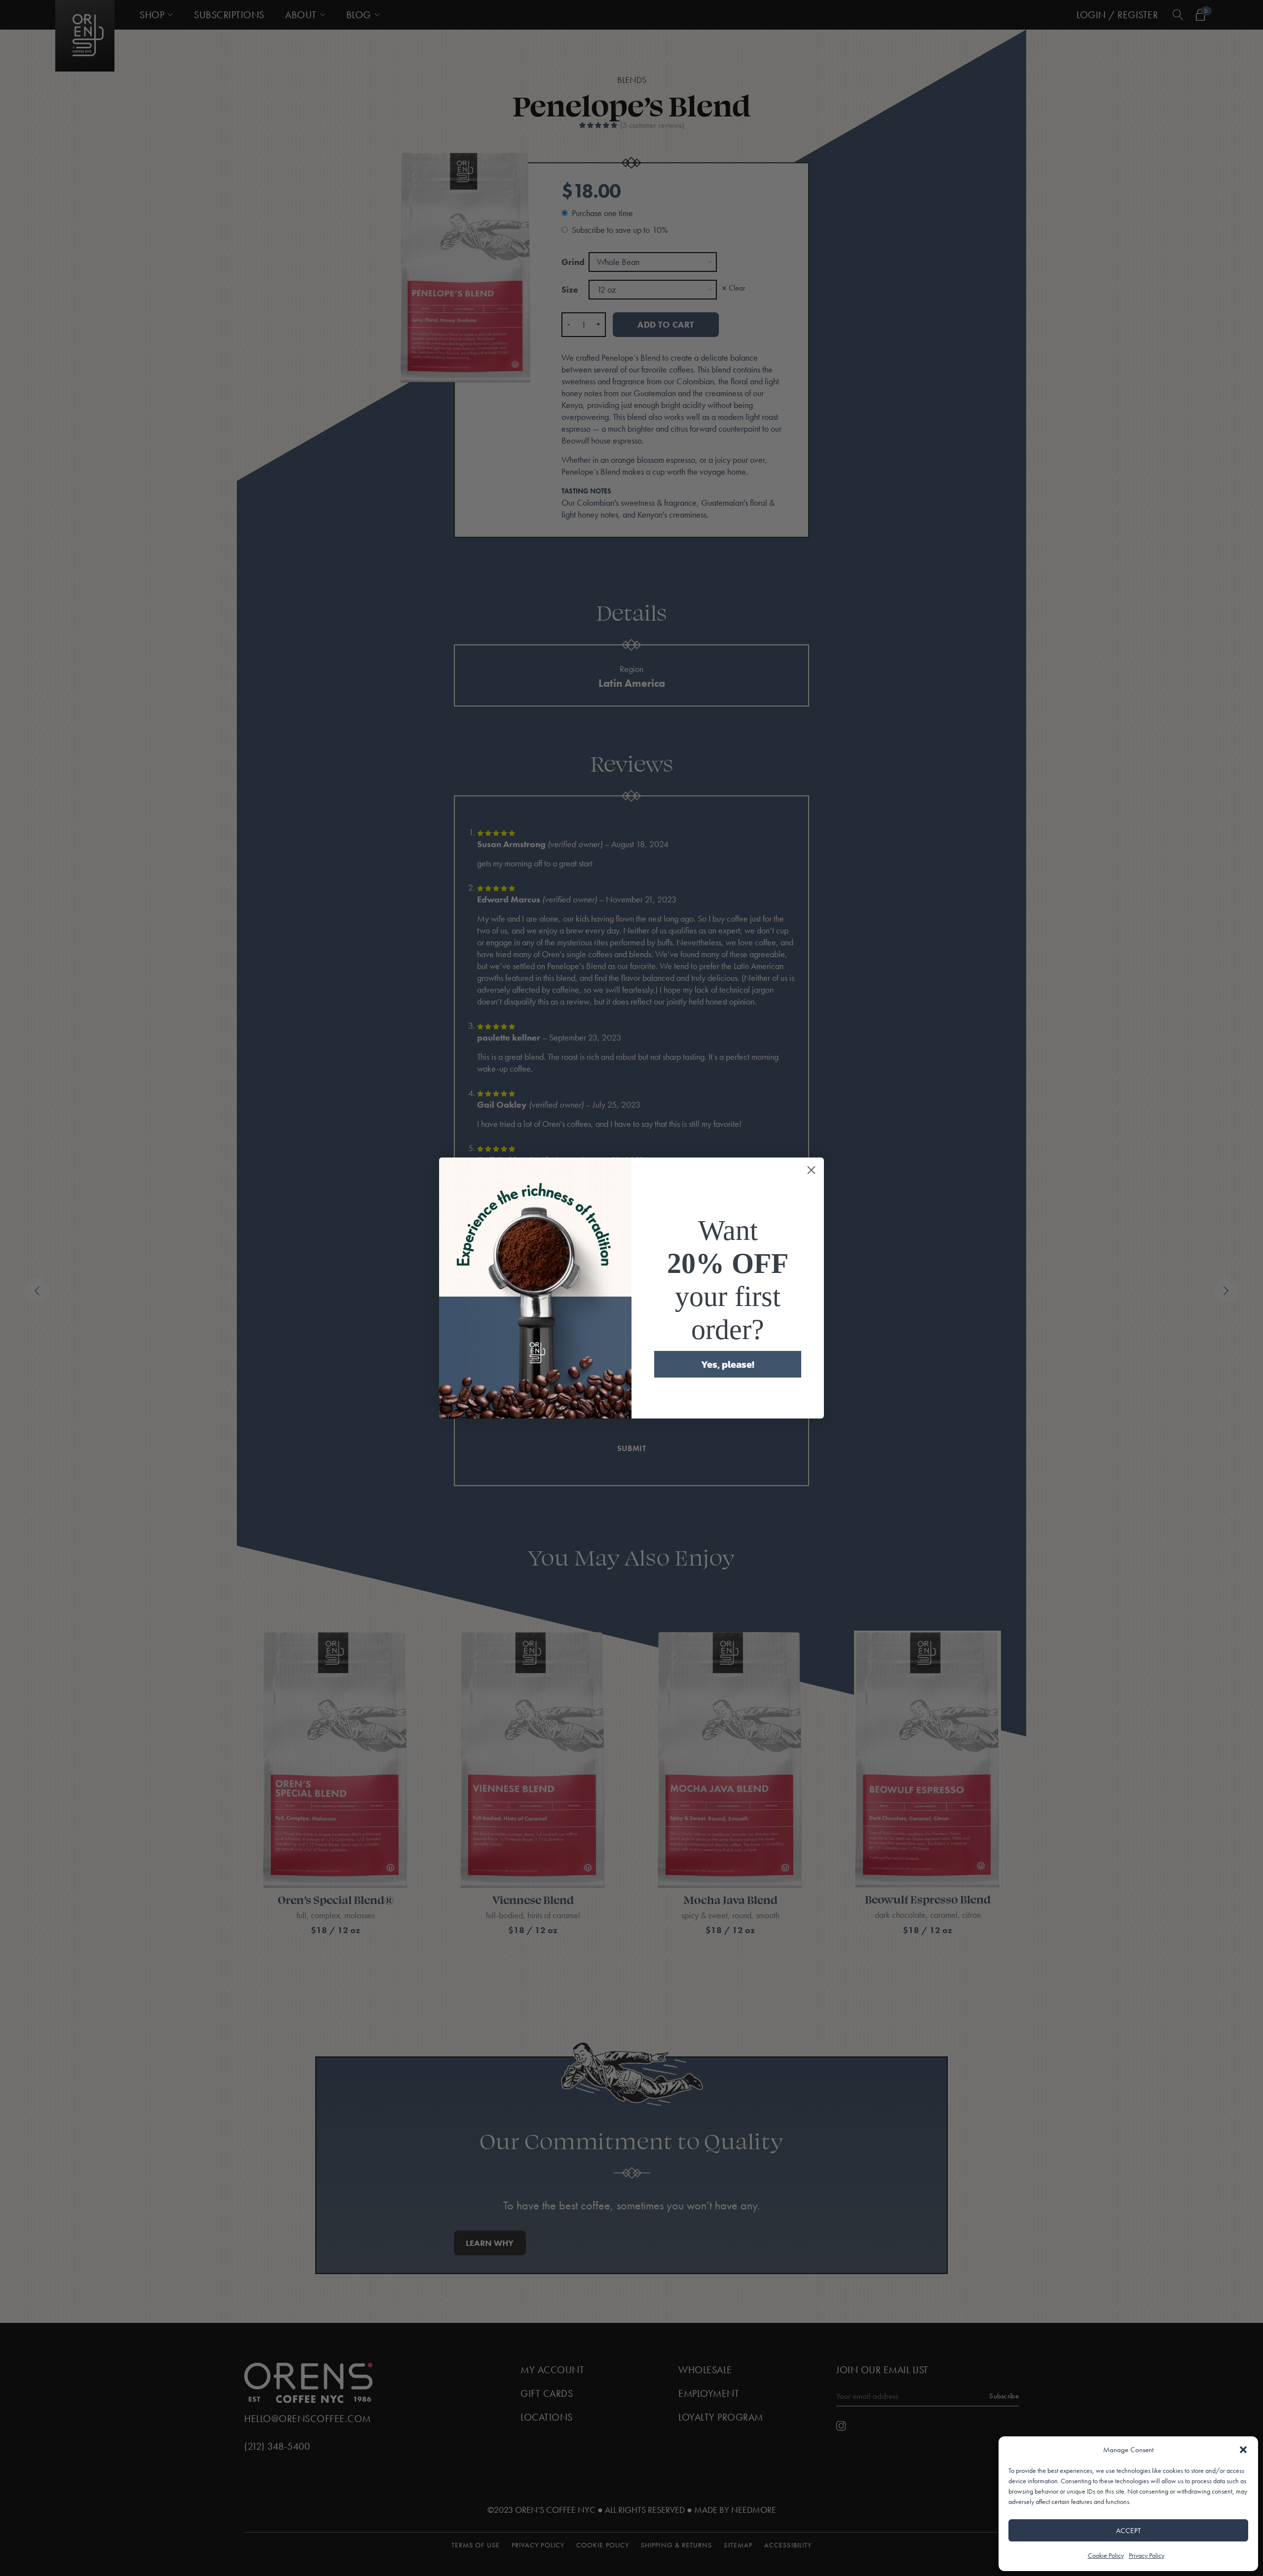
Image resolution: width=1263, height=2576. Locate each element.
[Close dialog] (811, 1170)
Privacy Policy (1147, 2555)
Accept (1129, 2531)
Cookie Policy (1106, 2555)
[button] (1243, 2450)
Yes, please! (728, 1364)
